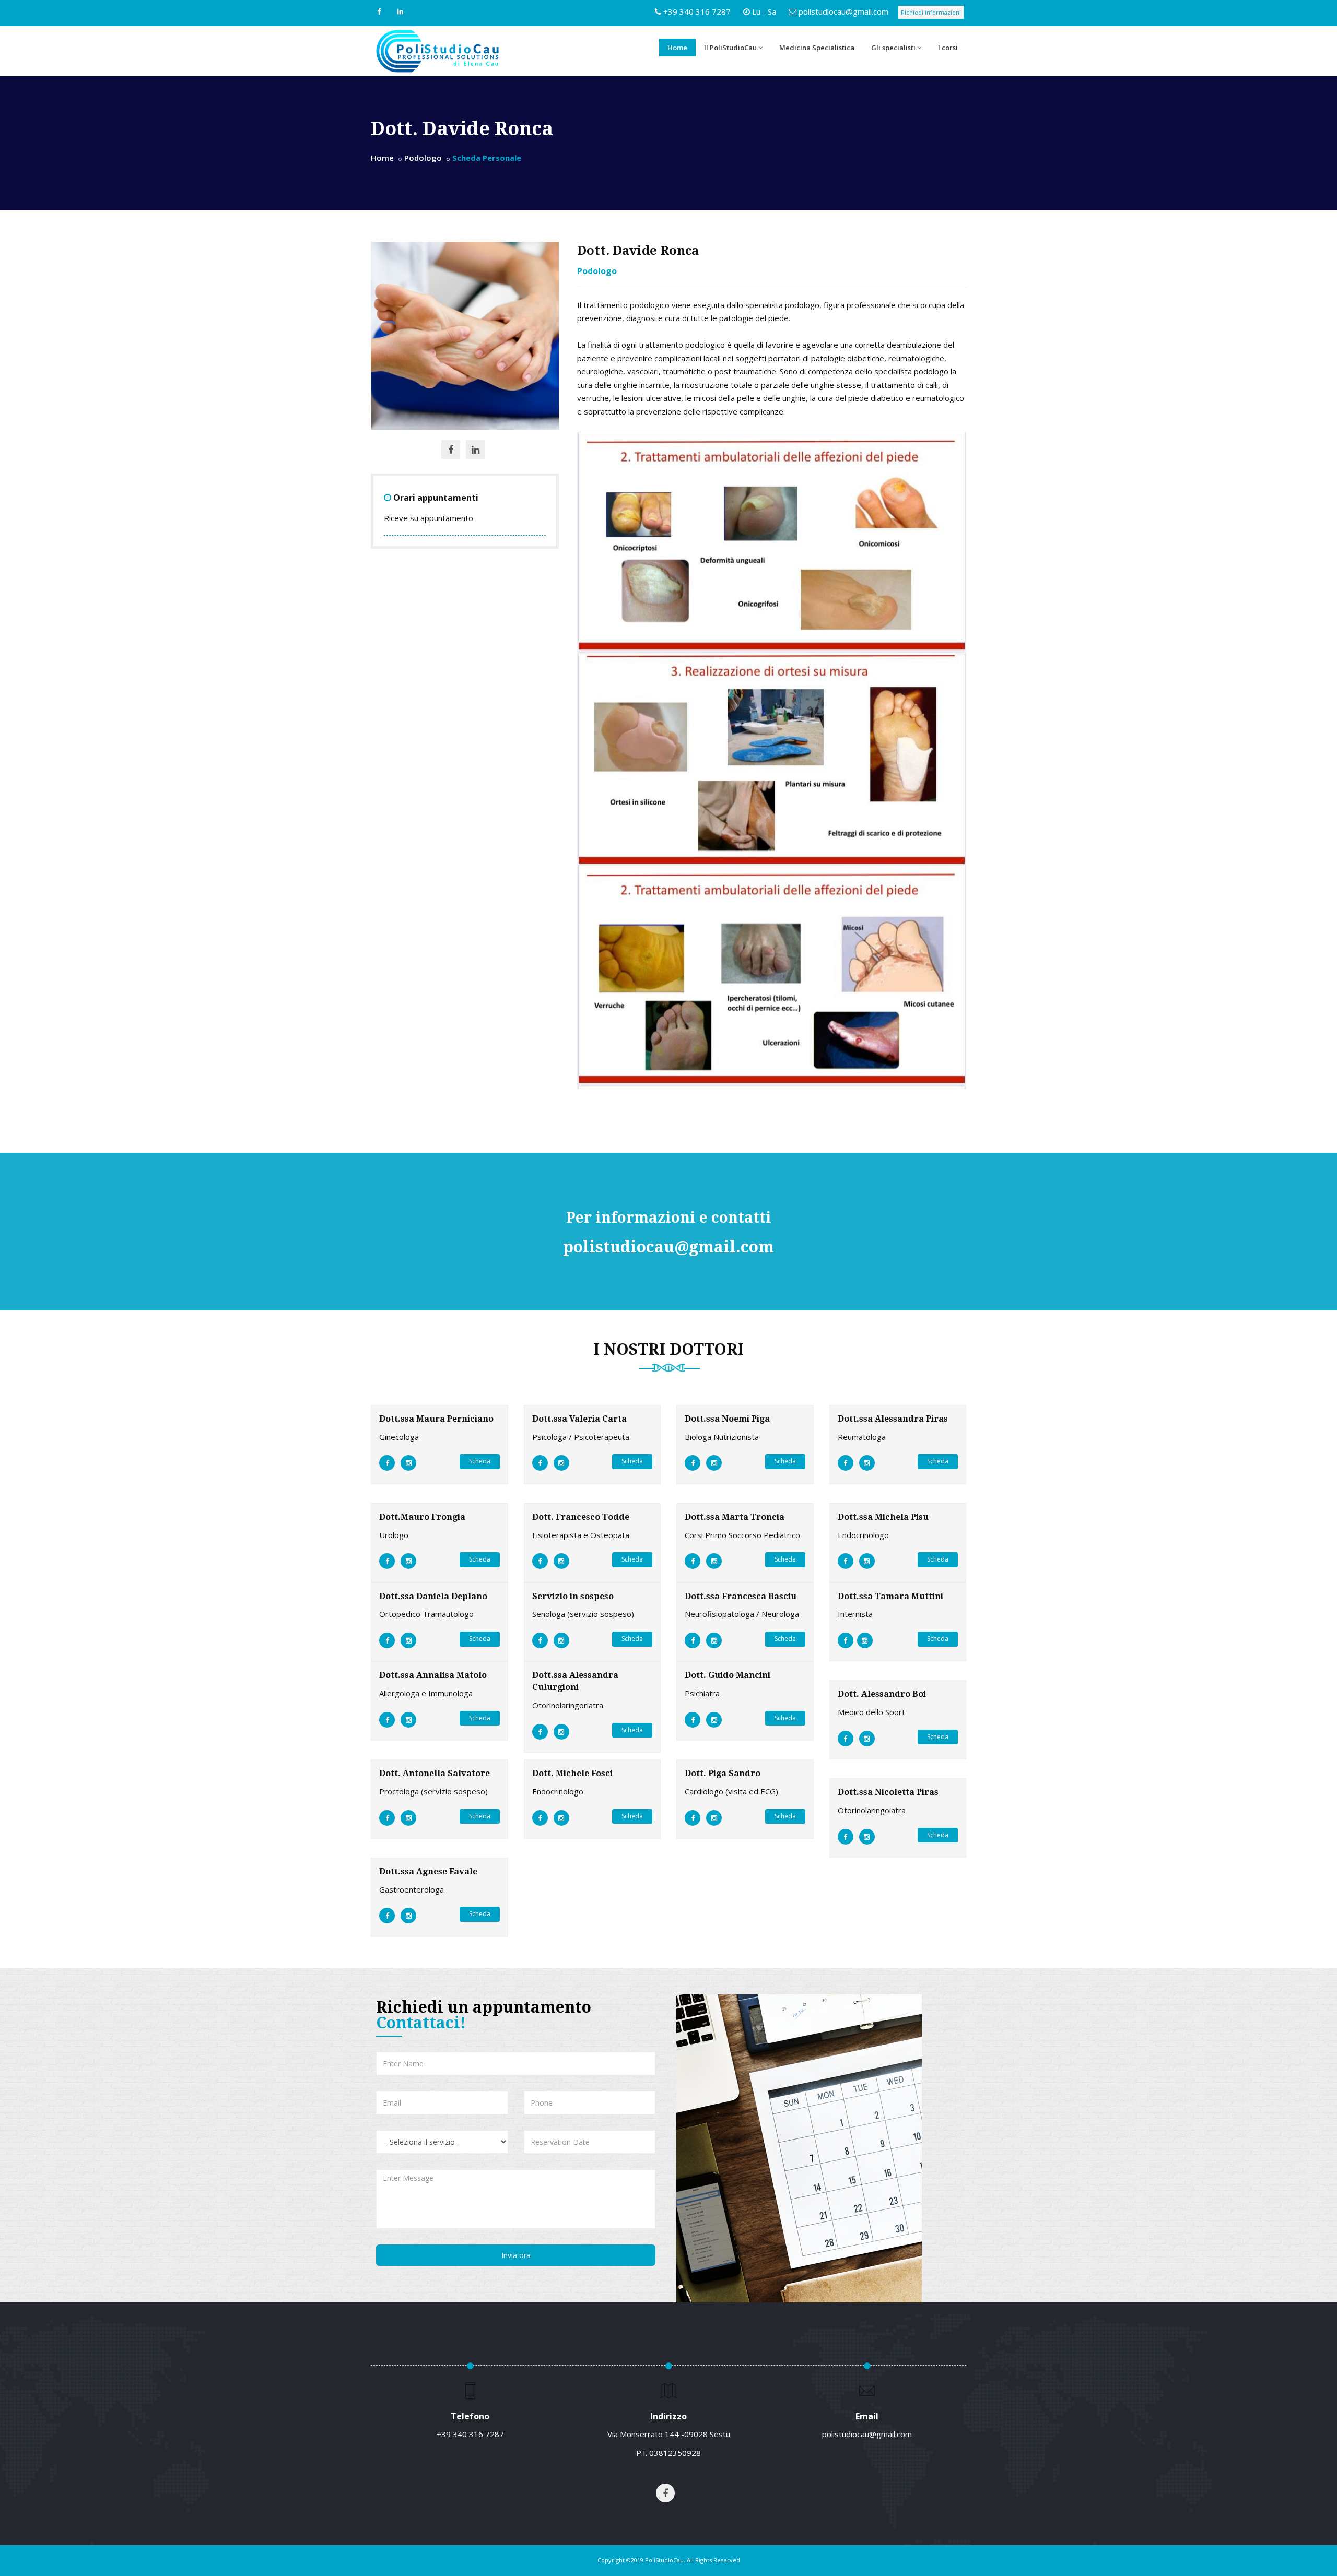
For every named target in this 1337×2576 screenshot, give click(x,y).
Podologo (423, 158)
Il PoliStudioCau (730, 48)
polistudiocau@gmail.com (843, 11)
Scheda (480, 1461)
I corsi (948, 48)
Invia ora (516, 2255)
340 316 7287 (478, 2434)
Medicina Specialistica (817, 48)
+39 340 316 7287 (697, 11)
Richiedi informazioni (931, 12)
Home (677, 48)
